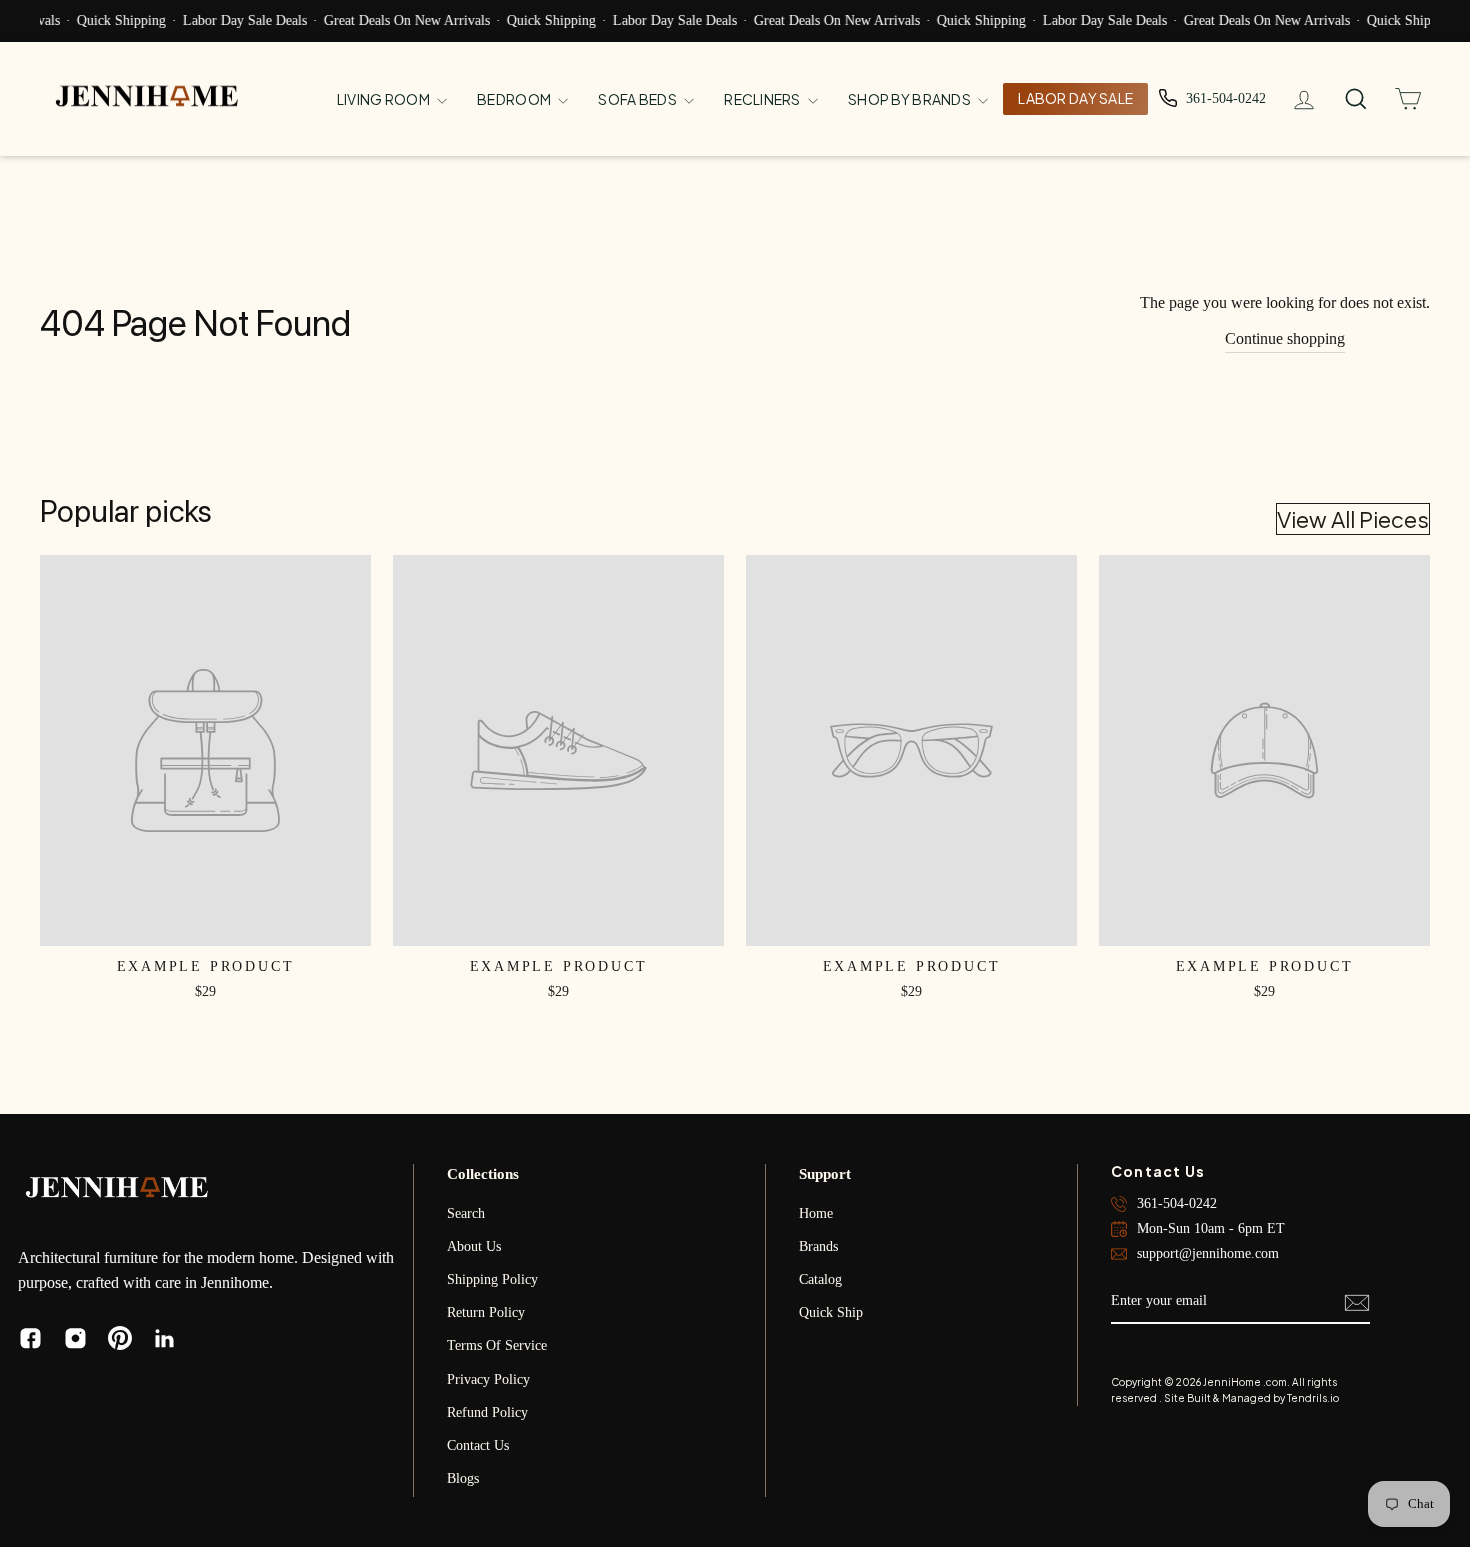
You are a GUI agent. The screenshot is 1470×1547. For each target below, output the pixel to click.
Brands (818, 1246)
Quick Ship (831, 1312)
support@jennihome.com (1208, 1253)
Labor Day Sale (1075, 98)
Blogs (463, 1478)
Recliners (763, 99)
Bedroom (515, 99)
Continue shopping (1285, 338)
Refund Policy (487, 1412)
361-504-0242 (1177, 1203)
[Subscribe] (1357, 1302)
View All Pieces (1353, 519)
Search (466, 1213)
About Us (474, 1246)
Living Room (384, 99)
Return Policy (486, 1312)
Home (816, 1213)
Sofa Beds (638, 99)
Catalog (820, 1279)
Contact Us (478, 1445)
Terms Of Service (497, 1345)
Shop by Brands (910, 99)
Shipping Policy (492, 1279)
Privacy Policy (488, 1379)
